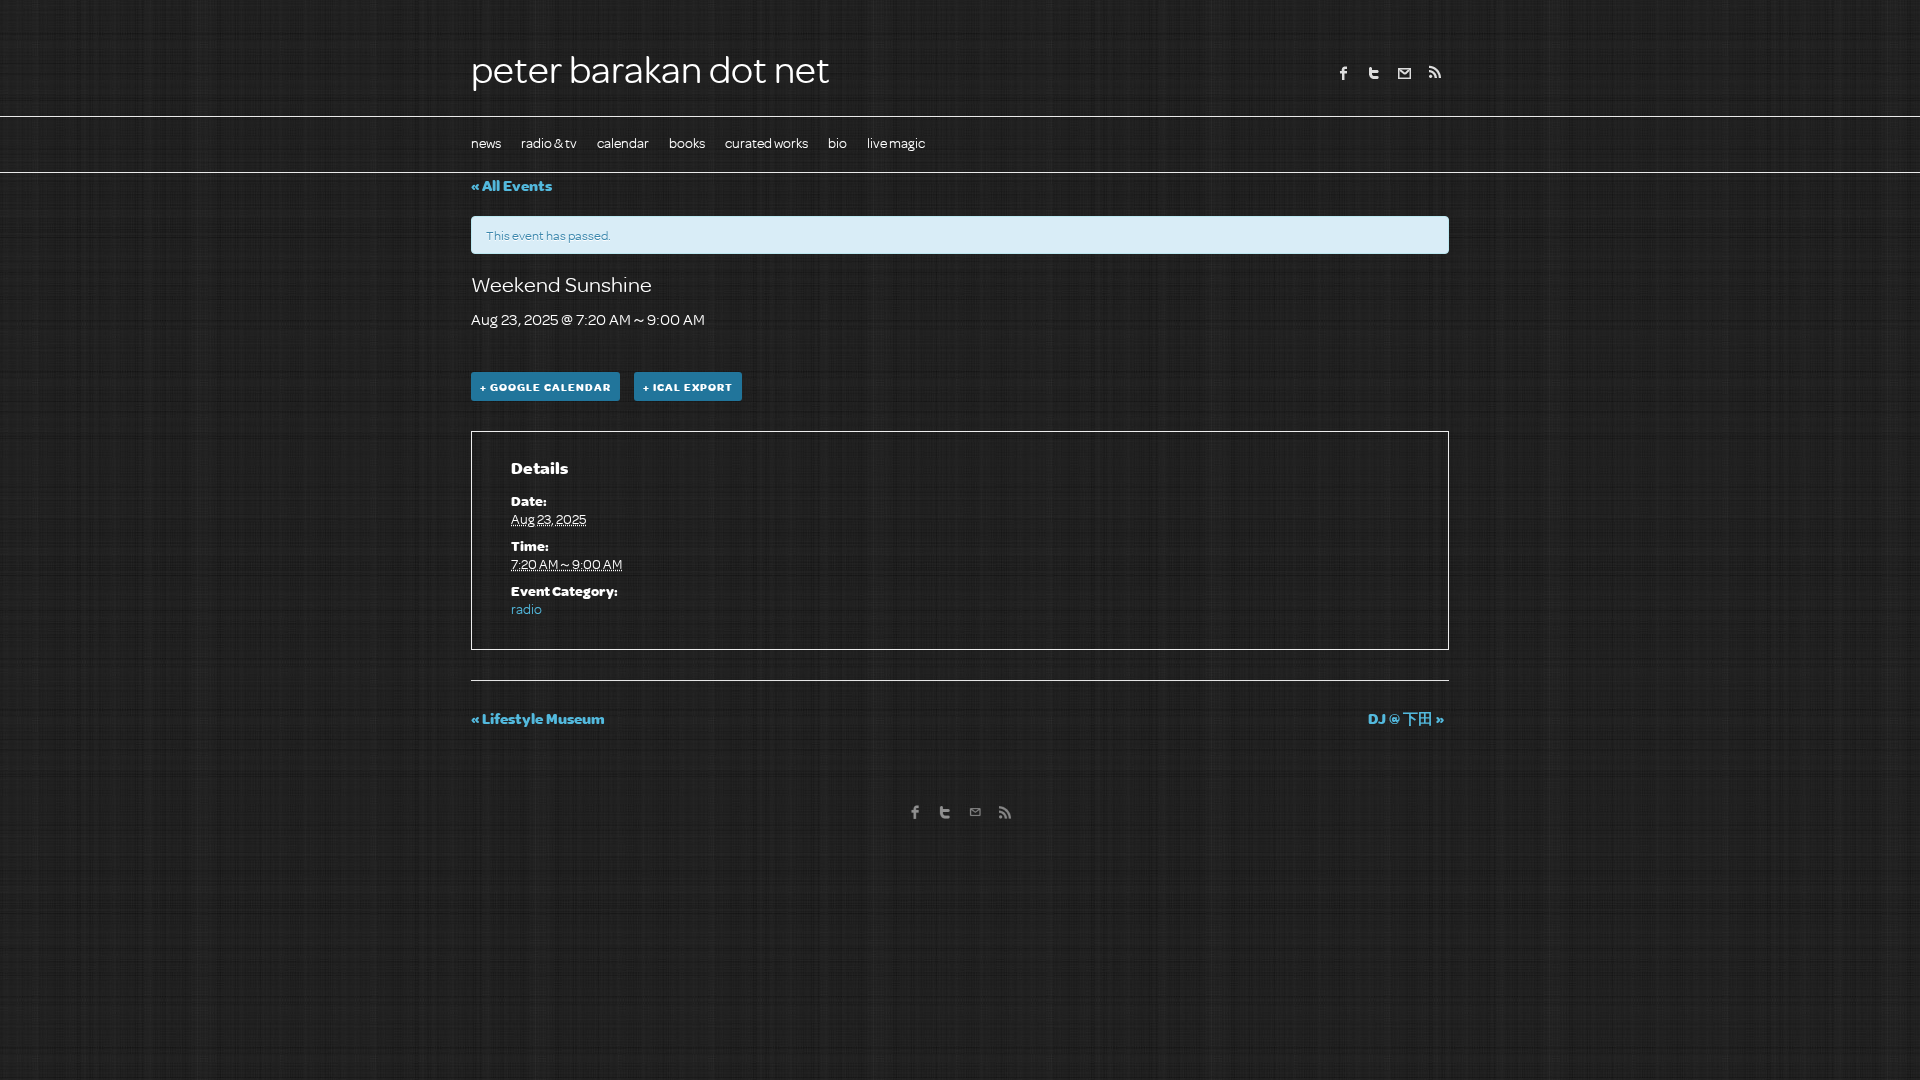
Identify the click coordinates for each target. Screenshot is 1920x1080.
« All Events (511, 185)
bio (837, 142)
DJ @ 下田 (1406, 718)
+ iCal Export (688, 386)
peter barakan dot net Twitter (1374, 73)
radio (526, 608)
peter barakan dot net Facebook (1344, 73)
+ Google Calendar (545, 386)
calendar (623, 142)
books (687, 142)
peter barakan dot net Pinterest (1404, 73)
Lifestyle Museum (538, 718)
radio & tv (549, 142)
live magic (896, 142)
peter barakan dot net (650, 68)
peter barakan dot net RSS (1434, 73)
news (486, 142)
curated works (766, 142)
